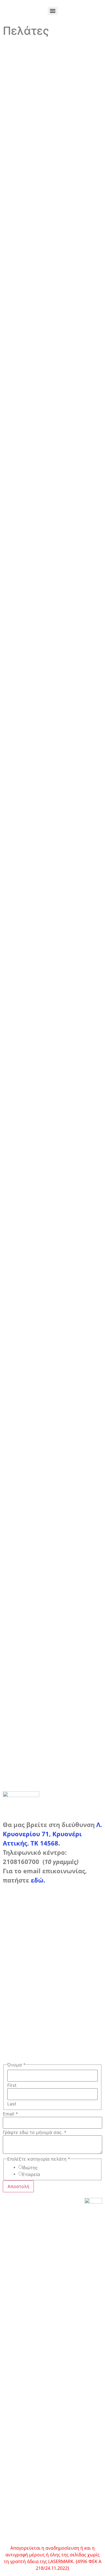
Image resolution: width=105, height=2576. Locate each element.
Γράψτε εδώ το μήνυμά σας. (35, 2132)
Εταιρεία (31, 2174)
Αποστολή (18, 2186)
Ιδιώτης (30, 2168)
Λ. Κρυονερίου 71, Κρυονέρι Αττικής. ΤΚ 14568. (52, 1834)
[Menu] (53, 11)
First (12, 2085)
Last (12, 2104)
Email (10, 2114)
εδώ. (38, 1880)
